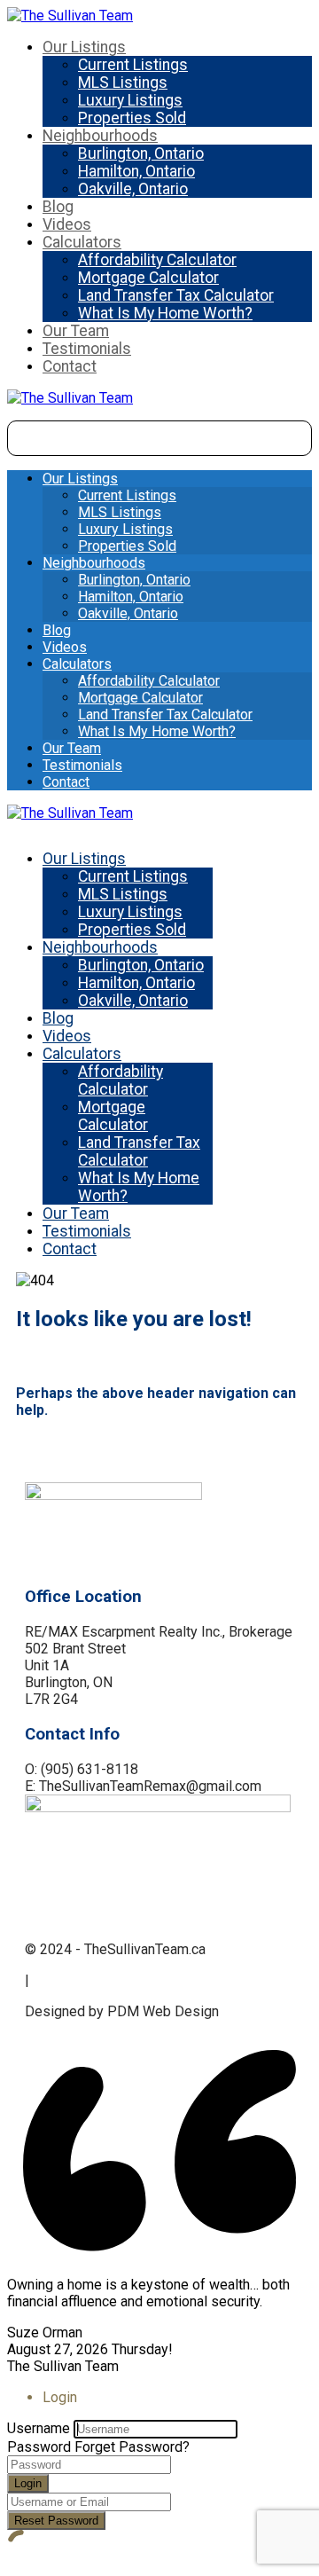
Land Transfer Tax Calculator (176, 295)
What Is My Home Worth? (165, 313)
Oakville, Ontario (133, 189)
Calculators (82, 242)
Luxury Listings (130, 100)
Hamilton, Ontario (136, 171)
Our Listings (84, 47)
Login (28, 2483)
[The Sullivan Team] (70, 16)
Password (39, 2447)
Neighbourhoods (100, 136)
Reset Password (56, 2521)
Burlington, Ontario (141, 153)
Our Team (76, 331)
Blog (58, 207)
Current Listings (133, 65)
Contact (70, 366)
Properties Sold (132, 118)
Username (39, 2428)
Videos (67, 224)
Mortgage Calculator (148, 278)
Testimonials (87, 349)
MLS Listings (123, 82)
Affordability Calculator (157, 260)
